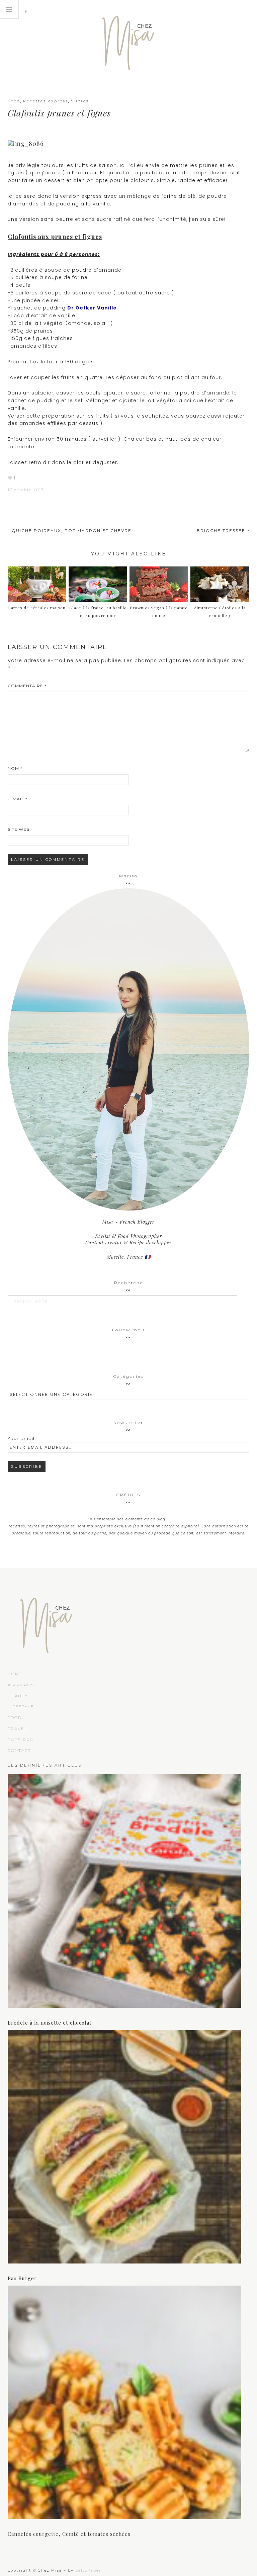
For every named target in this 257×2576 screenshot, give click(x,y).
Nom (15, 768)
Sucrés (80, 101)
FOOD (15, 1718)
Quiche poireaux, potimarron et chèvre (72, 530)
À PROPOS (21, 1685)
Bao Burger (22, 2278)
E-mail (18, 799)
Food (14, 101)
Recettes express (46, 101)
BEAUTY (18, 1696)
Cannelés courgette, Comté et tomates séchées (69, 2534)
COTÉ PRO (21, 1740)
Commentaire (27, 686)
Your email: (22, 1439)
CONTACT (19, 1750)
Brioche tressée (221, 530)
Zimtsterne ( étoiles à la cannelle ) (220, 611)
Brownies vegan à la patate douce (159, 611)
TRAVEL (18, 1729)
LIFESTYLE (21, 1707)
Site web (19, 829)
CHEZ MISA (128, 40)
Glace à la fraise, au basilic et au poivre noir (98, 611)
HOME (15, 1674)
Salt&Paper (88, 2570)
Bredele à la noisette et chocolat (50, 2023)
